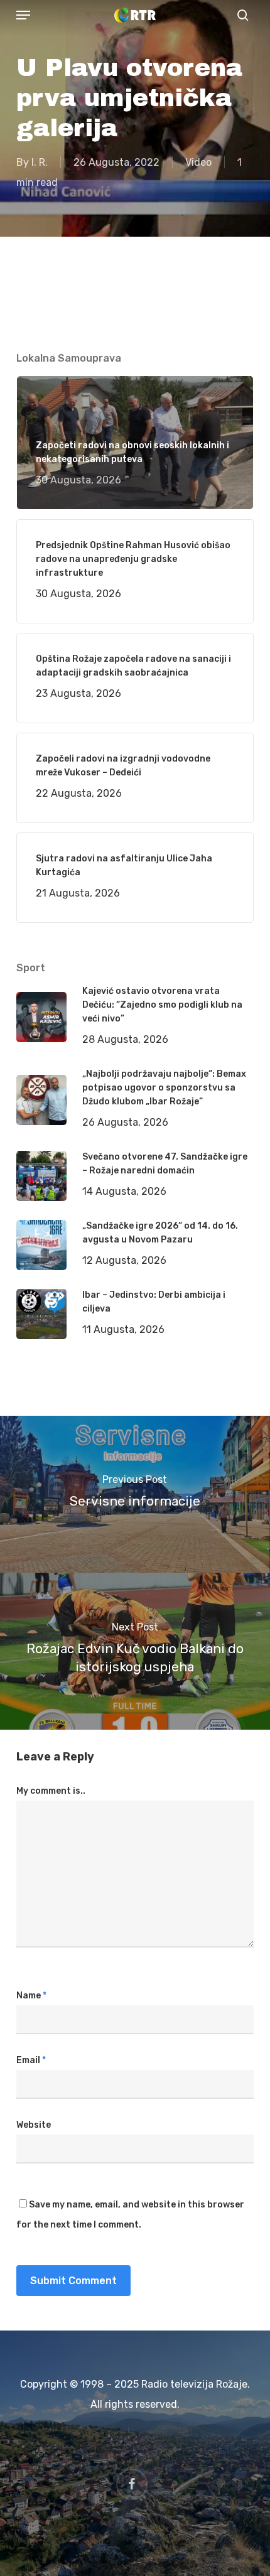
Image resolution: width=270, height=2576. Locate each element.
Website (34, 2125)
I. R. (40, 162)
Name (31, 1996)
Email (31, 2060)
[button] (23, 15)
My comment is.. (51, 1791)
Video (198, 162)
